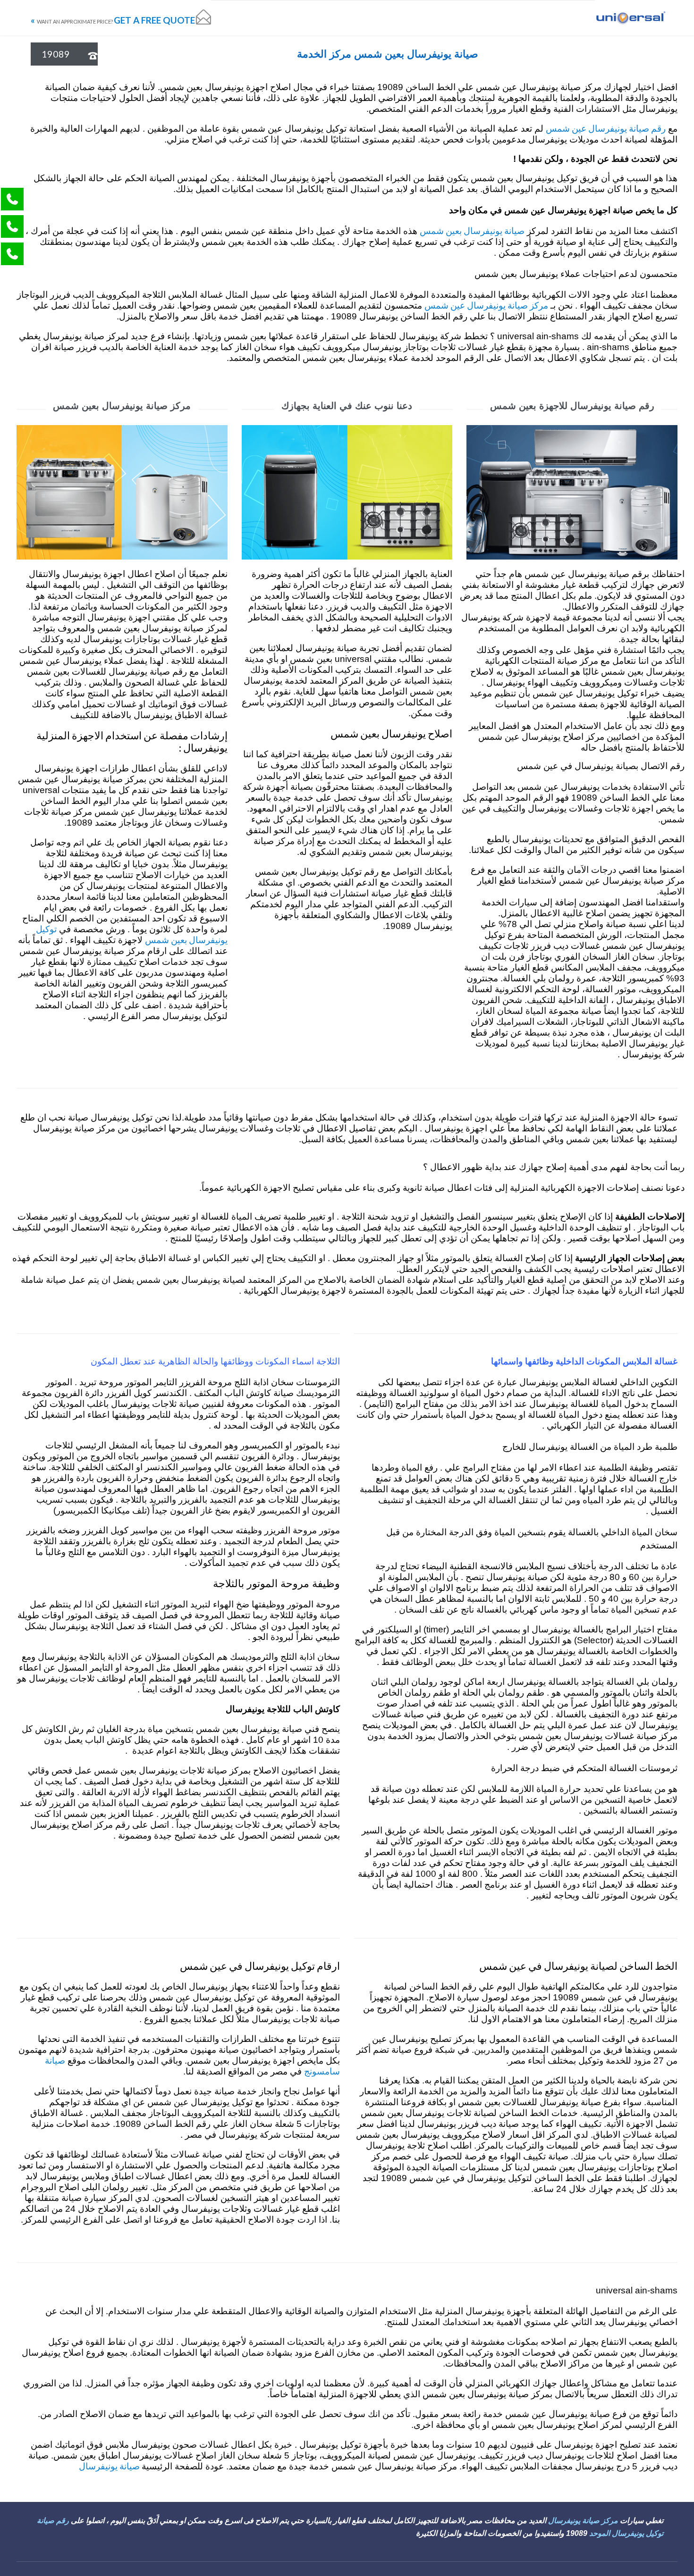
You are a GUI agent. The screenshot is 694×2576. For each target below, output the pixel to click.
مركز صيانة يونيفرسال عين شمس (486, 305)
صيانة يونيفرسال (110, 2466)
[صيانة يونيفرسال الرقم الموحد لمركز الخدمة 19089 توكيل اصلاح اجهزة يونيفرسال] (630, 18)
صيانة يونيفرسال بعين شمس (472, 230)
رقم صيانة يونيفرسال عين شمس (606, 128)
